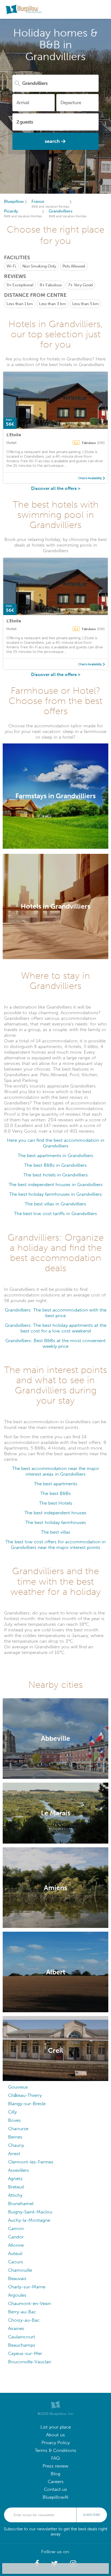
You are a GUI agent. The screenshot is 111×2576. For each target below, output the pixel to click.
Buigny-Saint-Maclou (30, 2212)
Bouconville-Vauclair (30, 2362)
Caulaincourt (22, 2337)
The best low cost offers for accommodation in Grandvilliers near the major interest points (55, 1545)
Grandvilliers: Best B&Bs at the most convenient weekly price (55, 1343)
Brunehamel (21, 2204)
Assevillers (19, 2170)
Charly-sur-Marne (27, 2287)
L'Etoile (14, 435)
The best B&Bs (56, 1493)
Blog (55, 2474)
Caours (16, 2262)
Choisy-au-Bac (24, 2320)
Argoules (17, 2295)
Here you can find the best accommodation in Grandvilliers (56, 1143)
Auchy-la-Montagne (29, 2220)
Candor (16, 2237)
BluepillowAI (55, 2497)
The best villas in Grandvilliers (55, 1204)
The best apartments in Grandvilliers (55, 1156)
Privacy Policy (56, 2443)
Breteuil (16, 2187)
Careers (56, 2482)
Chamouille (20, 2270)
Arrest (14, 2154)
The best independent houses (55, 1513)
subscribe (92, 2515)
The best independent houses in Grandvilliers (56, 1185)
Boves (14, 2120)
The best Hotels (56, 1503)
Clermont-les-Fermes (31, 2162)
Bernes (15, 2137)
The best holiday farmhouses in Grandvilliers (55, 1194)
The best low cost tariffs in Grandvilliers (55, 1214)
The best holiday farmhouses (56, 1522)
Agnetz (15, 2179)
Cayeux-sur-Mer (25, 2353)
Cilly (12, 2112)
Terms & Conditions (55, 2450)
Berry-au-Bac (22, 2312)
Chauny (16, 2145)
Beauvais (17, 2279)
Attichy (15, 2195)
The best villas (56, 1532)
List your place (56, 2427)
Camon (16, 2229)
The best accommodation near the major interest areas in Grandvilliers (56, 1471)
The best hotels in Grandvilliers (56, 1175)
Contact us (55, 2489)
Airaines (16, 2328)
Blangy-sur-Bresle (27, 2104)
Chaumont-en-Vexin (30, 2304)
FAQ (55, 2458)
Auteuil (15, 2254)
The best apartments (56, 1484)
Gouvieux (18, 2087)
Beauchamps (22, 2345)
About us (55, 2435)
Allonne (16, 2245)
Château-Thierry (25, 2095)
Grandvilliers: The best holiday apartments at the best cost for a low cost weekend (56, 1328)
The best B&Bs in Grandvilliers (55, 1165)
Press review (55, 2466)
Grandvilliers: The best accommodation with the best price (56, 1313)
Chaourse (18, 2129)
